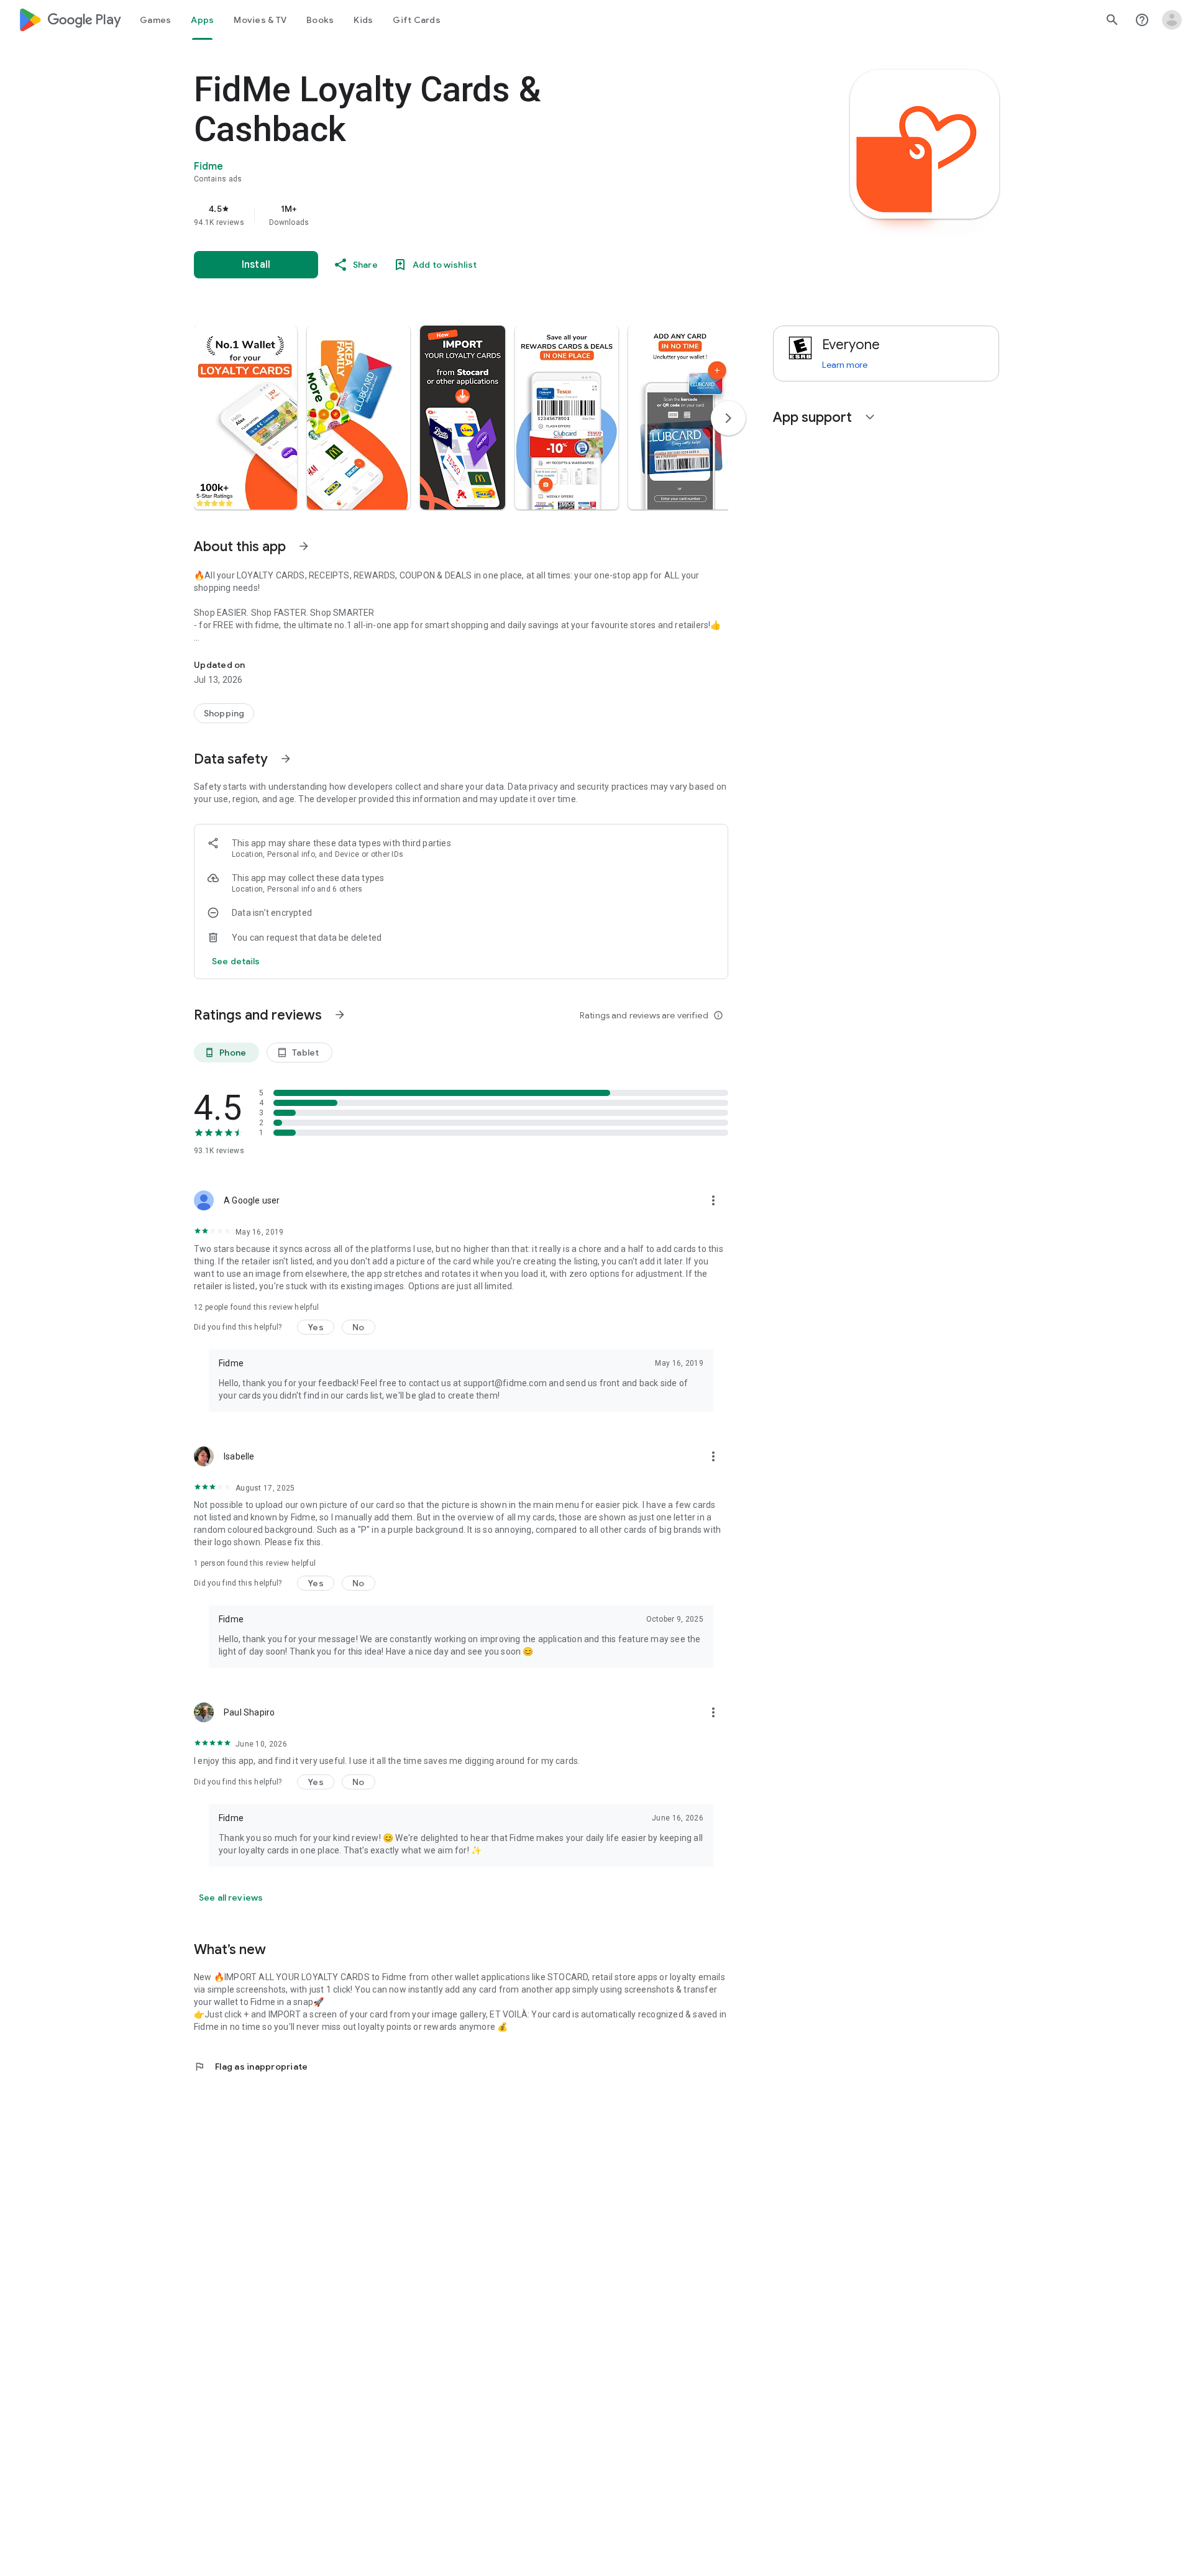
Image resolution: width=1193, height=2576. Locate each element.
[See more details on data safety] (236, 961)
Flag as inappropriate (251, 2067)
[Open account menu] (1172, 20)
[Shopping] (224, 713)
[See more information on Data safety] (286, 759)
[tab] (155, 20)
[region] (442, 215)
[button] (245, 418)
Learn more (845, 365)
